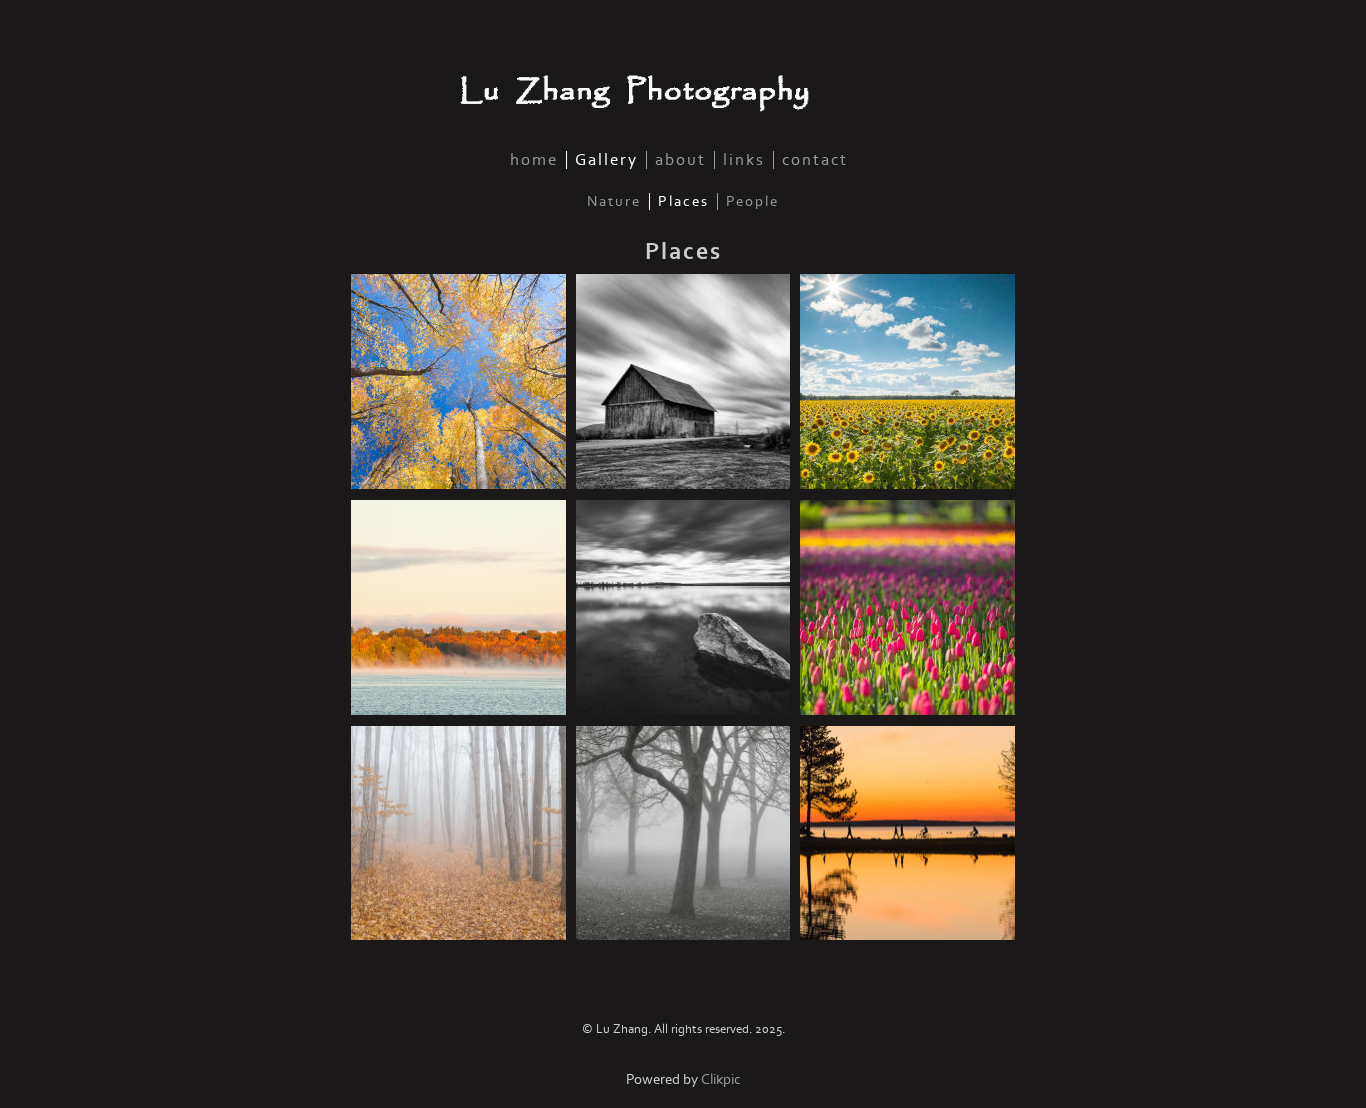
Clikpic (721, 1079)
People (752, 201)
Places (683, 201)
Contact (815, 160)
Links (744, 160)
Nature (614, 201)
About (680, 160)
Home (534, 160)
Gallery (606, 160)
